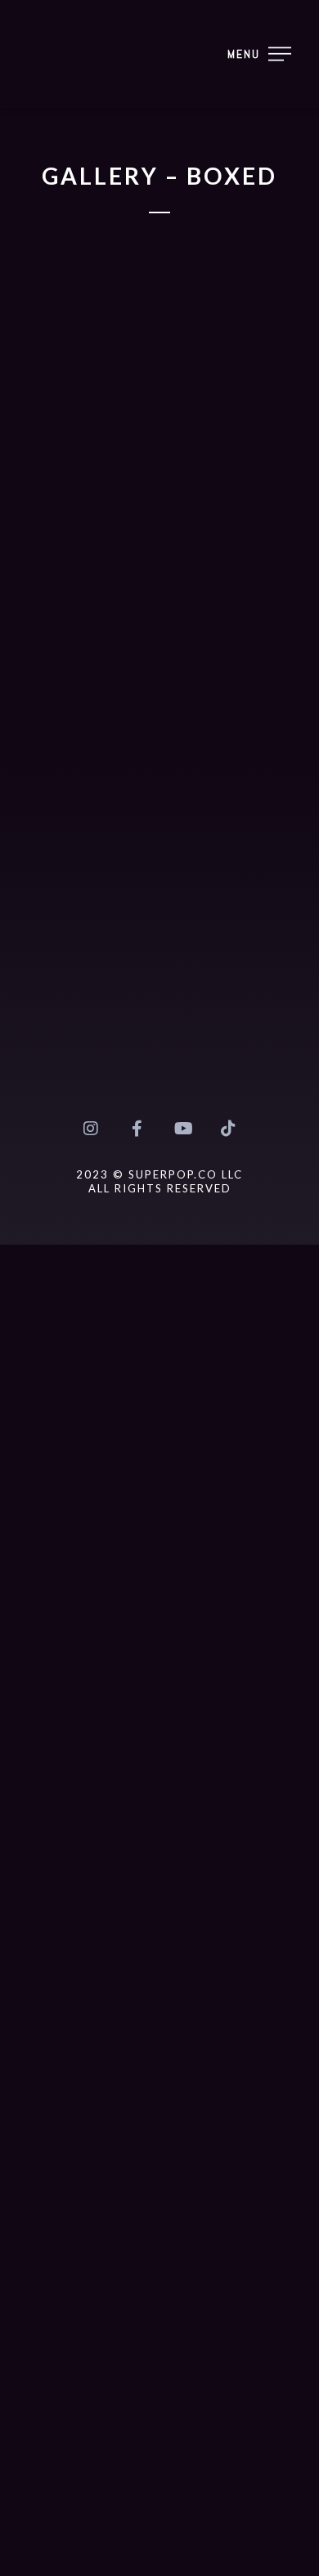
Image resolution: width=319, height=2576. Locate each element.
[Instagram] (91, 1129)
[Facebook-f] (137, 1129)
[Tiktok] (228, 1129)
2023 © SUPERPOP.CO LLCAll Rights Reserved (159, 1181)
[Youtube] (182, 1129)
